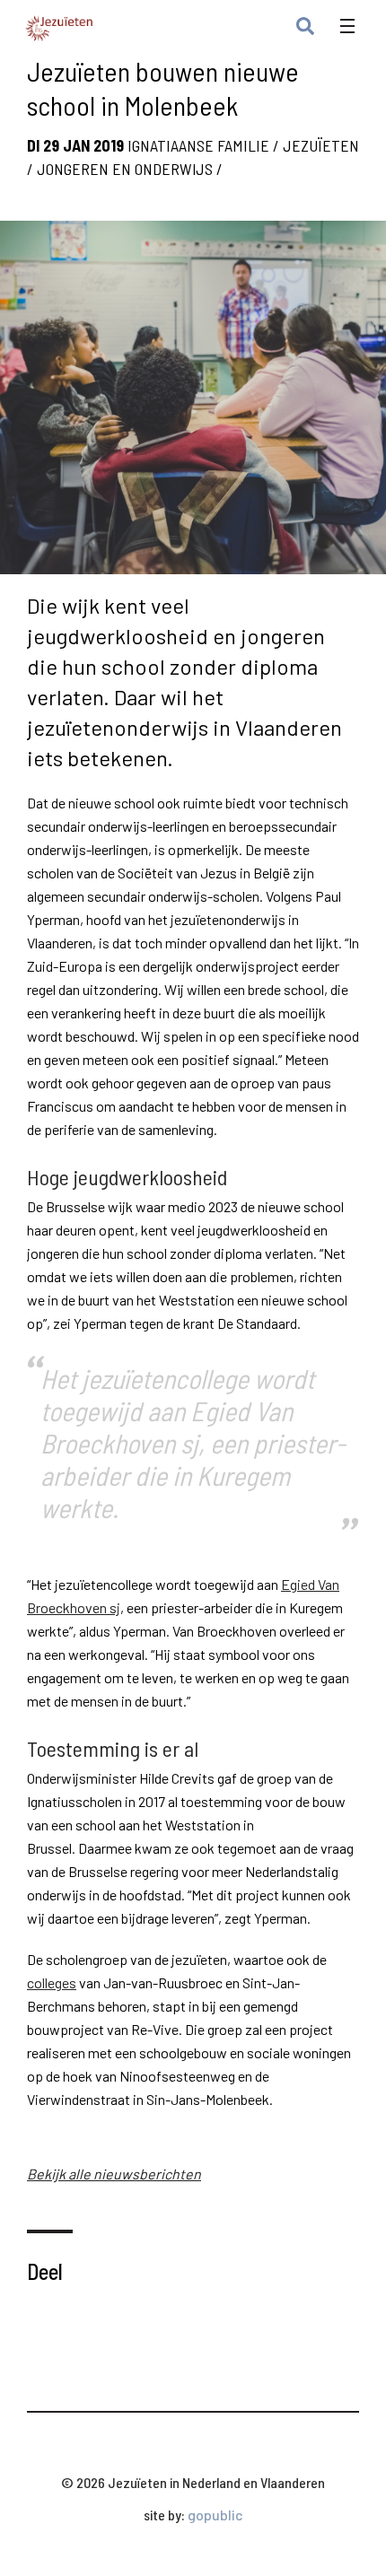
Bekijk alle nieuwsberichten (114, 2174)
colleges (52, 1982)
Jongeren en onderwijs (125, 169)
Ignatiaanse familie (198, 145)
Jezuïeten (321, 145)
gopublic (215, 2515)
